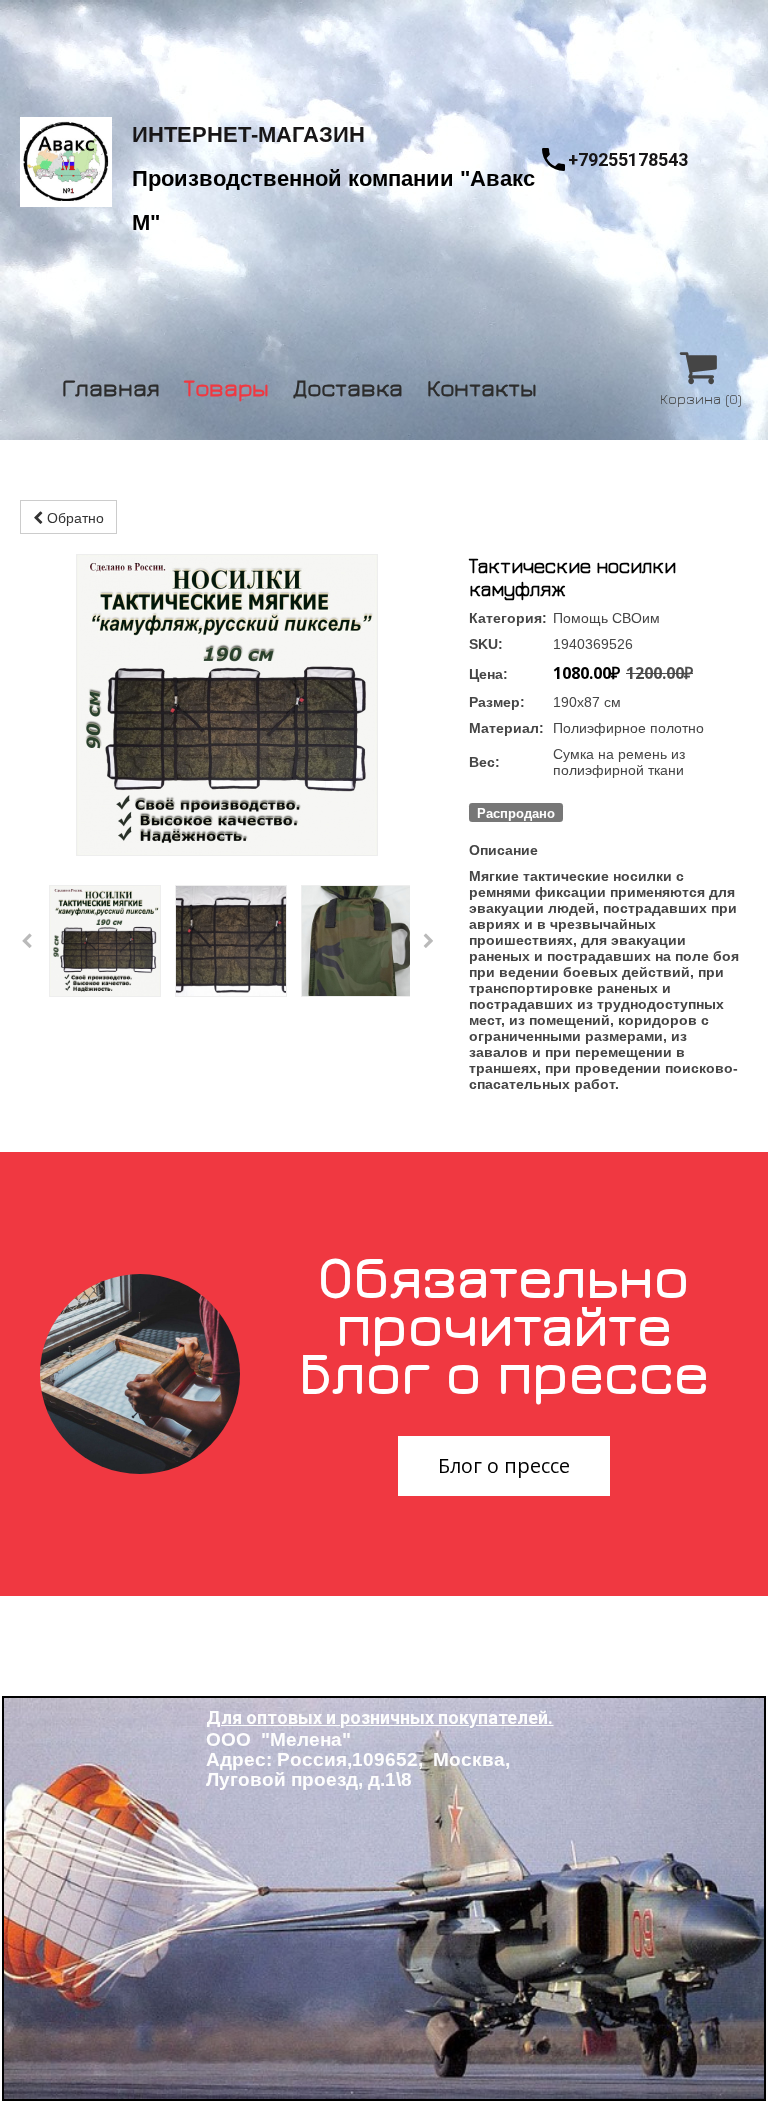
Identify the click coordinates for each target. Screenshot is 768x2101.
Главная (111, 384)
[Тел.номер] (553, 159)
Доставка (348, 384)
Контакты (482, 384)
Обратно (73, 517)
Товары (226, 384)
